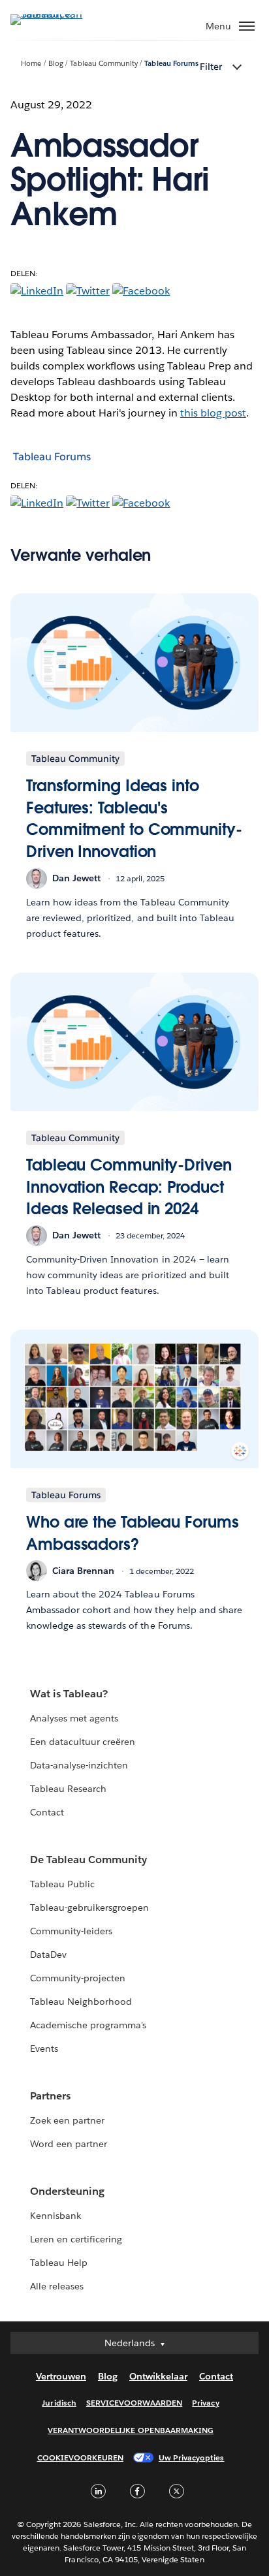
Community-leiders (71, 1931)
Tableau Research (68, 1789)
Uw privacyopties (191, 2458)
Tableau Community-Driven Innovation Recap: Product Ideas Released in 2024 (129, 1187)
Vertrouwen (61, 2376)
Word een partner (69, 2144)
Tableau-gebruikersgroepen (89, 1908)
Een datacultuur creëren (83, 1742)
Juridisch (59, 2403)
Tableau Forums (171, 64)
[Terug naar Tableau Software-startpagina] (56, 14)
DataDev (48, 1955)
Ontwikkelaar (158, 2376)
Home (31, 64)
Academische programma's (88, 2025)
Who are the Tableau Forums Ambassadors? (133, 1533)
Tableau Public (62, 1884)
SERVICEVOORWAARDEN (134, 2403)
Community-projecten (78, 1978)
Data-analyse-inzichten (79, 1765)
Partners (50, 2096)
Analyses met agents (74, 1718)
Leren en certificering (76, 2239)
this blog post (213, 413)
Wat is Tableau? (69, 1694)
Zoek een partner (67, 2120)
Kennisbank (55, 2216)
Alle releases (57, 2286)
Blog (56, 64)
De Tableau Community (88, 1860)
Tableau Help (59, 2263)
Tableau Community (103, 64)
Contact (47, 1812)
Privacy (205, 2403)
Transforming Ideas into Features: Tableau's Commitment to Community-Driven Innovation (134, 819)
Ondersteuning (67, 2191)
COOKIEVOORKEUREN (80, 2458)
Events (44, 2049)
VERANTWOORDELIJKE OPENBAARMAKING (131, 2430)
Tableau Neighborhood (81, 2002)
